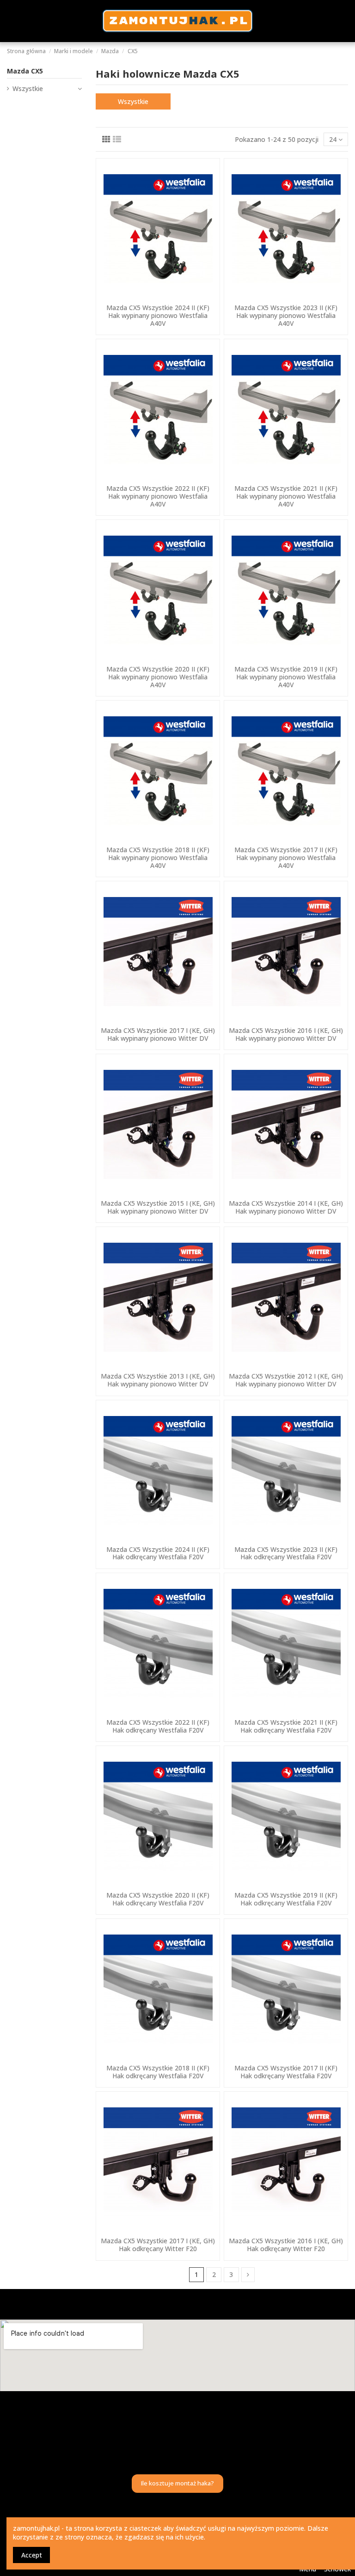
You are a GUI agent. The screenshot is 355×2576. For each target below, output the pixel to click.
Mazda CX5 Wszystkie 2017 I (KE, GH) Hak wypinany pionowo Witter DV (158, 1034)
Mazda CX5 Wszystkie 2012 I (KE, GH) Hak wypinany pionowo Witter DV (286, 1380)
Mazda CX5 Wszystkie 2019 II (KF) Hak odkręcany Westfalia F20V (286, 1899)
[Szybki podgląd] (158, 296)
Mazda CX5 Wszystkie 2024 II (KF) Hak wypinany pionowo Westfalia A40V (158, 315)
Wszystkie (133, 101)
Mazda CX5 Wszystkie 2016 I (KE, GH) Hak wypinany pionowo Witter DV (286, 1034)
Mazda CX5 (25, 71)
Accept (32, 2555)
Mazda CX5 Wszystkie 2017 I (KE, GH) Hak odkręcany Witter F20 (158, 2245)
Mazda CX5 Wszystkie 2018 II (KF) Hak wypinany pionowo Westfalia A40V (158, 858)
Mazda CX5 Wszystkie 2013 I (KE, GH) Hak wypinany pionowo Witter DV (158, 1380)
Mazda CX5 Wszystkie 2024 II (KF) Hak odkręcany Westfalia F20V (158, 1553)
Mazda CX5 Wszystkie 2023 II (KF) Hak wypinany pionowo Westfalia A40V (286, 315)
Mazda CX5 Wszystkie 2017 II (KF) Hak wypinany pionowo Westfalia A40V (286, 858)
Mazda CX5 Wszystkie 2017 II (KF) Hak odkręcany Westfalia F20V (286, 2072)
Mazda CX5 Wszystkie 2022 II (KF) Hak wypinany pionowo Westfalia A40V (158, 496)
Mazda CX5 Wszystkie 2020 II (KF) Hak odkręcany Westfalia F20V (158, 1899)
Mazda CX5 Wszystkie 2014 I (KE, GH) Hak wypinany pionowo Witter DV (286, 1207)
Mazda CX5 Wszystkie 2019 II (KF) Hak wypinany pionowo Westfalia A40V (286, 677)
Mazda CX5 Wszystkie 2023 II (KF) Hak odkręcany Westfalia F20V (286, 1553)
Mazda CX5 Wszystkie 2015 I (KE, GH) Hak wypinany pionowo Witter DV (158, 1207)
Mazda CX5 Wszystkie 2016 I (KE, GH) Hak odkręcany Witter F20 (286, 2245)
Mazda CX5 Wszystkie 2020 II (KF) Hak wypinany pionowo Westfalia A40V (158, 677)
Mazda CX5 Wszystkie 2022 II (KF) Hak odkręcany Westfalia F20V (158, 1726)
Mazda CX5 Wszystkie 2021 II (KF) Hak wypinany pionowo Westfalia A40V (286, 496)
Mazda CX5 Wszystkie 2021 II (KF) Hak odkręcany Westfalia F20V (286, 1726)
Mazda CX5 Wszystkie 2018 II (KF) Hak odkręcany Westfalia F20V (158, 2072)
